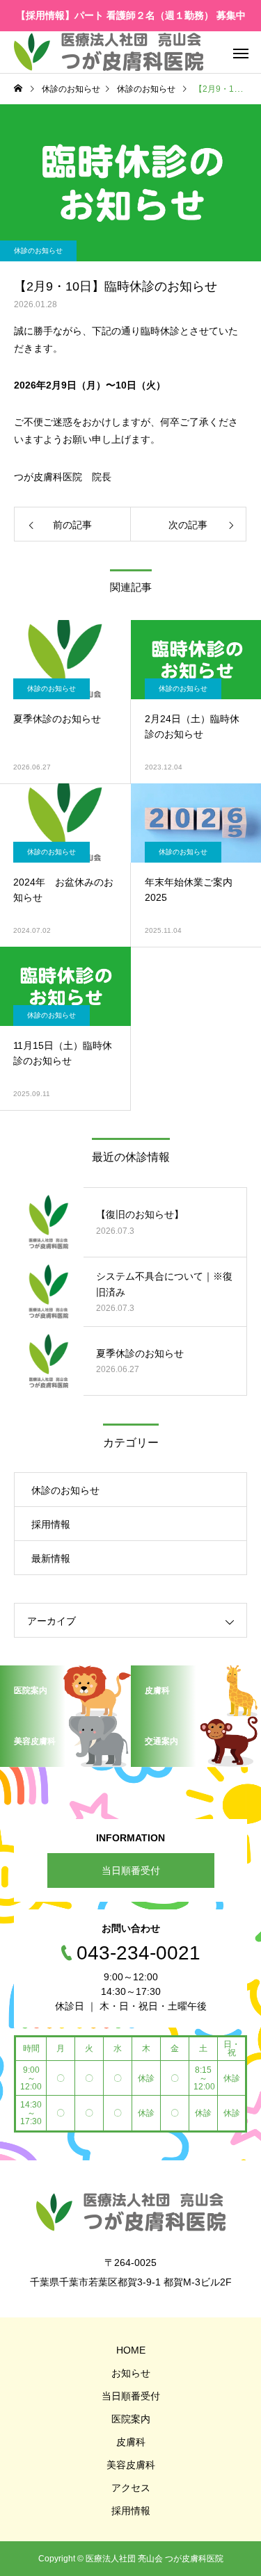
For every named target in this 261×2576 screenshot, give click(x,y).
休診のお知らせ (38, 251)
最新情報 (51, 1558)
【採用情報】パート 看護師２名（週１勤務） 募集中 (131, 15)
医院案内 (131, 2419)
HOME (131, 2350)
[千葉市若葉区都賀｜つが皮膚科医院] (109, 52)
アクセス (131, 2488)
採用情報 (51, 1524)
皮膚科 (131, 2442)
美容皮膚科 (131, 2465)
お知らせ (131, 2373)
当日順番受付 (131, 1870)
